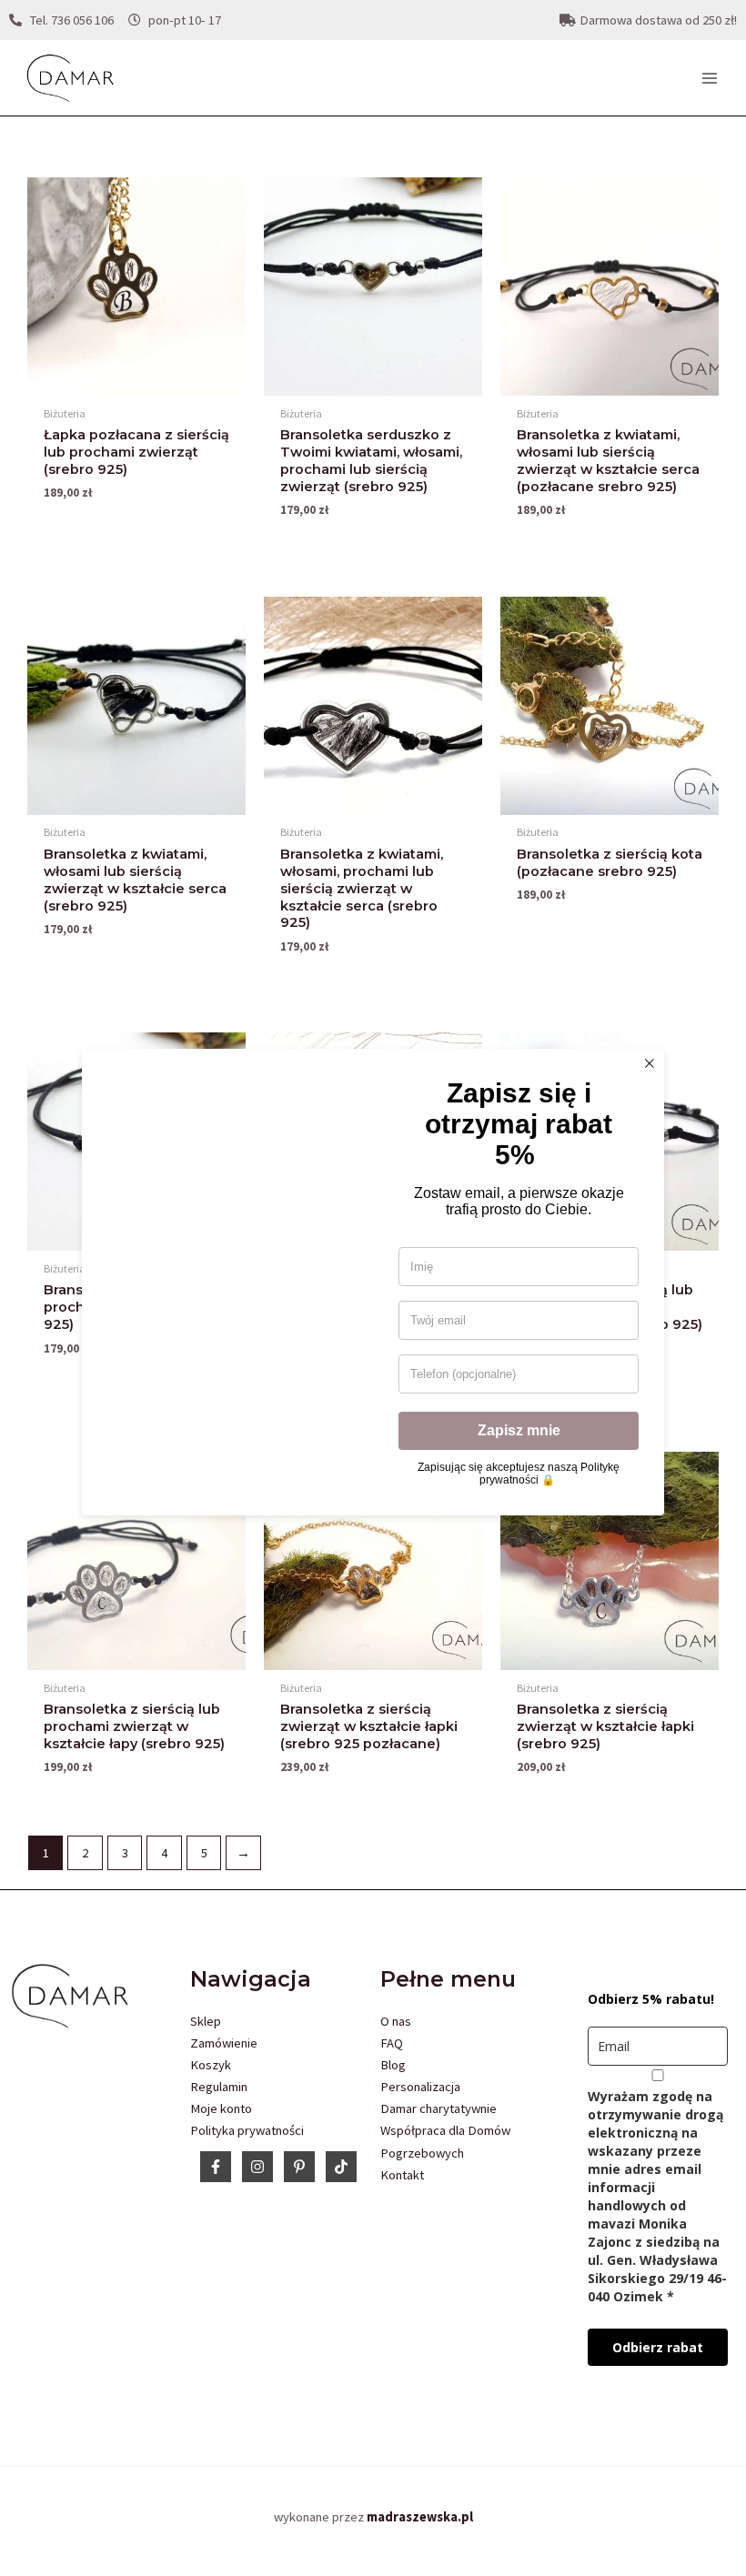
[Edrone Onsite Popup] (373, 1288)
